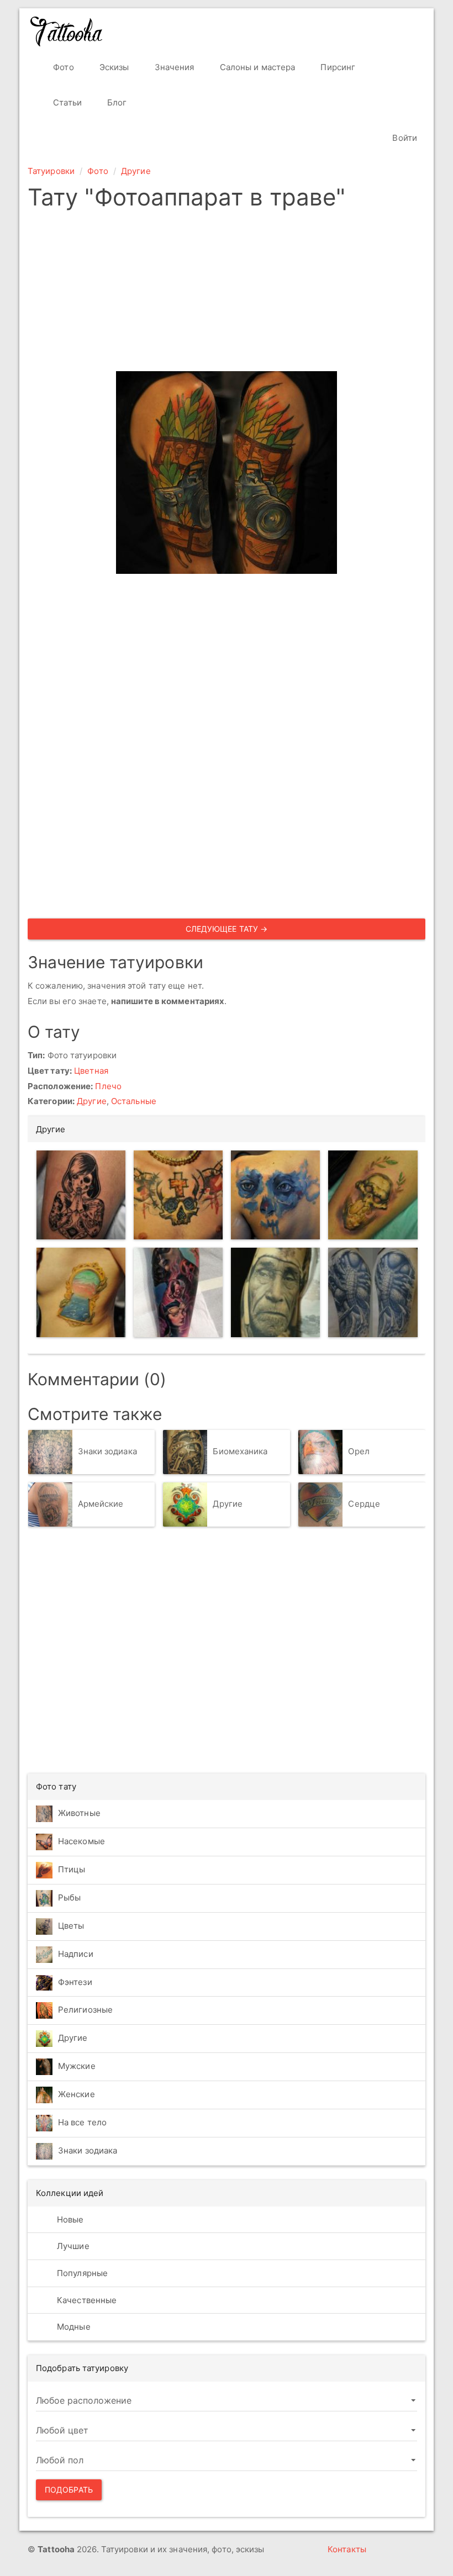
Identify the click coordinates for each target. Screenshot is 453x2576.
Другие (136, 171)
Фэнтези (75, 1982)
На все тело (82, 2122)
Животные (79, 1813)
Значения (173, 67)
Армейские (101, 1504)
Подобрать (69, 2490)
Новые (69, 2219)
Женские (77, 2094)
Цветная (91, 1071)
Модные (73, 2327)
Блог (116, 102)
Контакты (347, 2549)
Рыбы (69, 1897)
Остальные (134, 1101)
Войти (404, 138)
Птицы (72, 1869)
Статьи (66, 102)
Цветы (71, 1926)
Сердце (364, 1504)
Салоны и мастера (257, 67)
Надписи (76, 1954)
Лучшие (72, 2246)
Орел (359, 1451)
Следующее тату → (227, 929)
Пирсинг (337, 67)
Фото (62, 67)
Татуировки (51, 171)
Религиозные (85, 2010)
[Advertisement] (227, 294)
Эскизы (113, 67)
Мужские (77, 2066)
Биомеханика (240, 1451)
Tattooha (67, 31)
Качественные (86, 2300)
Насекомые (81, 1841)
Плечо (108, 1086)
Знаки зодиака (107, 1451)
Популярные (81, 2273)
